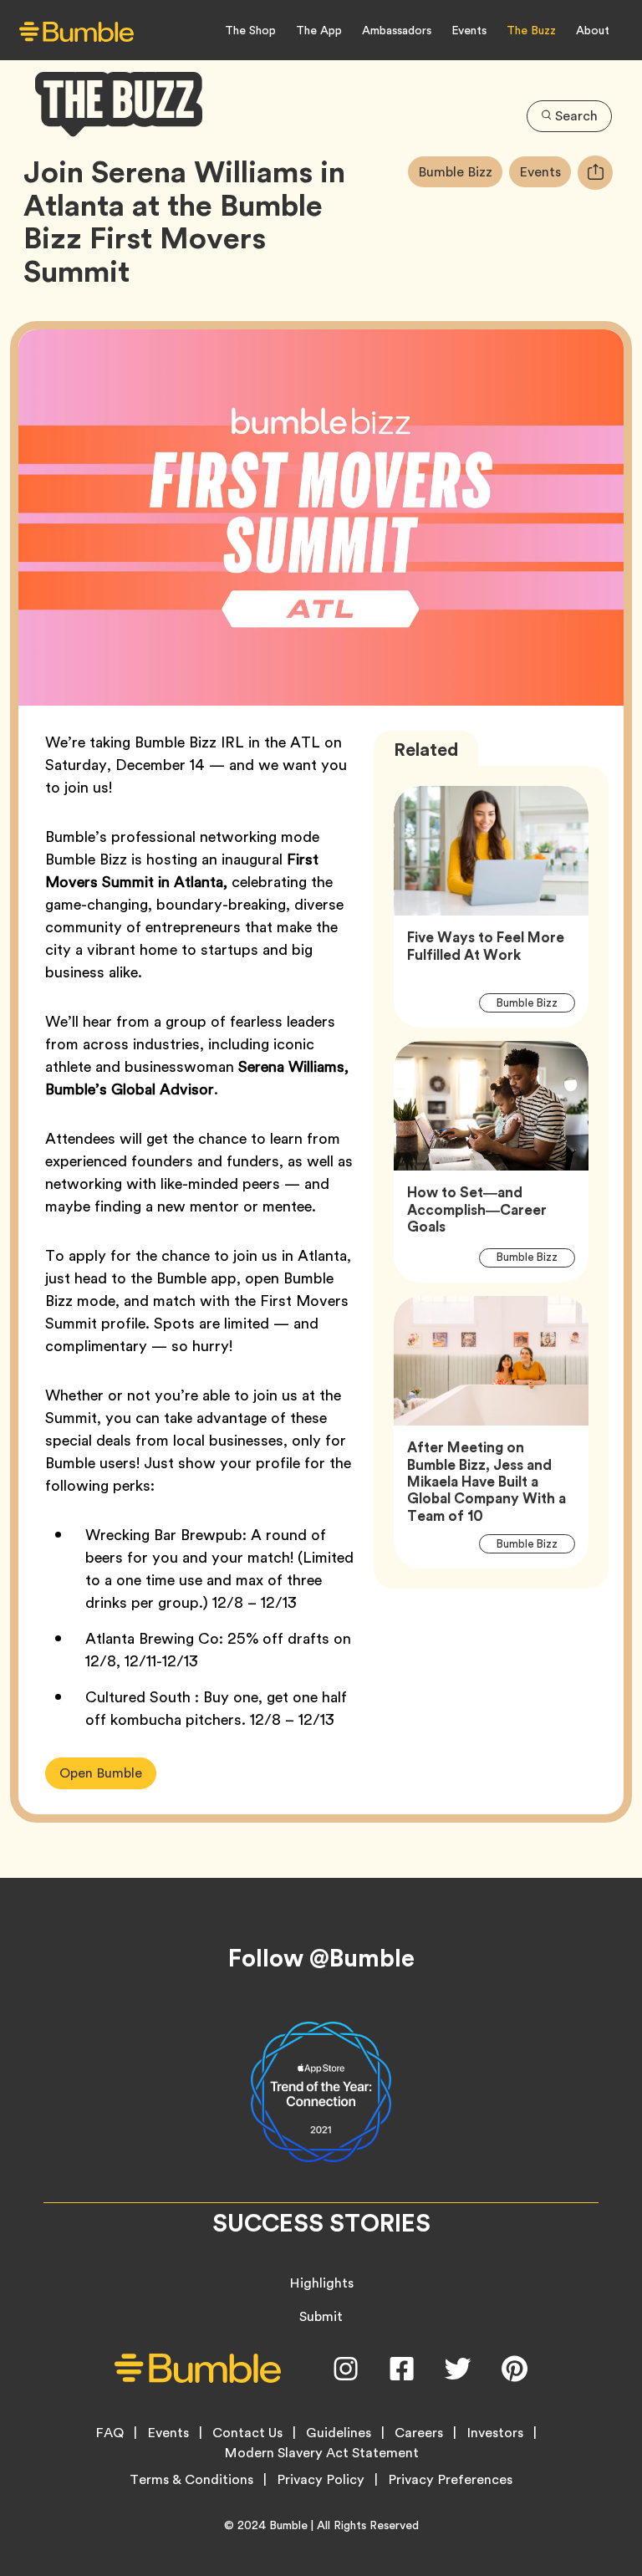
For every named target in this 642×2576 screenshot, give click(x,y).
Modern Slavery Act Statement (321, 2453)
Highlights (321, 2283)
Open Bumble (101, 1773)
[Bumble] (76, 31)
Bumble (288, 2525)
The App (319, 30)
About (593, 30)
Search (576, 116)
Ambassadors (397, 30)
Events (469, 30)
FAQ (110, 2433)
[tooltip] (595, 173)
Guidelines (339, 2433)
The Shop (250, 30)
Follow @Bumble (321, 1958)
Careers (419, 2433)
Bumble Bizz (460, 171)
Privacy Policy (321, 2480)
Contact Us (247, 2433)
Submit (321, 2316)
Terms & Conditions (191, 2480)
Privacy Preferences (450, 2480)
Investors (495, 2433)
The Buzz (531, 30)
